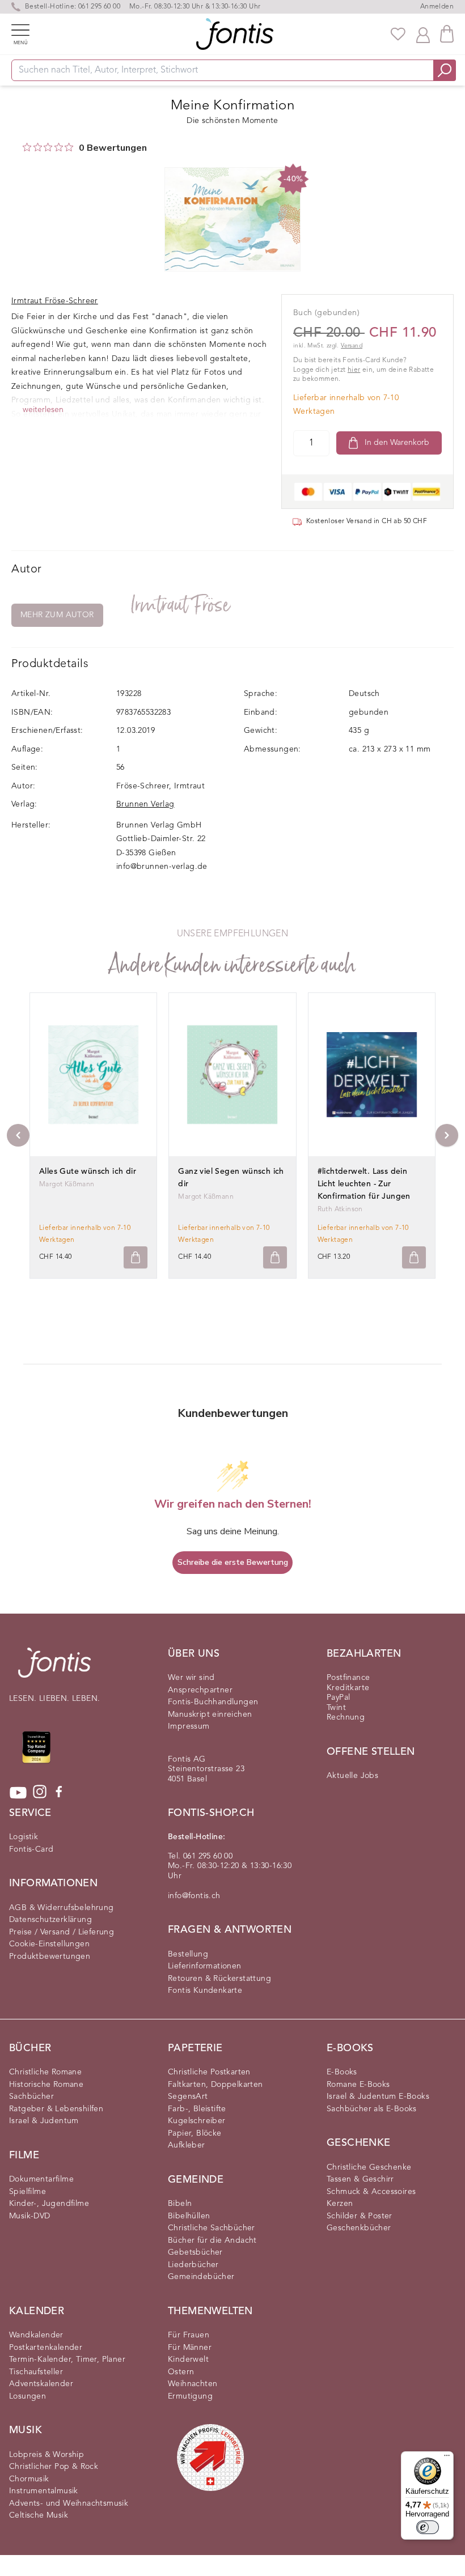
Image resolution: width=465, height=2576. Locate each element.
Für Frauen (189, 2335)
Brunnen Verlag (145, 804)
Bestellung (188, 1954)
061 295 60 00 (99, 7)
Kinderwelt (188, 2359)
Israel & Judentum (44, 2121)
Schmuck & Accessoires (371, 2192)
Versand (352, 346)
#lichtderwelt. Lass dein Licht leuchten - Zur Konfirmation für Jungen (364, 1184)
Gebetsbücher (195, 2252)
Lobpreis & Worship (46, 2455)
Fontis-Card (31, 1849)
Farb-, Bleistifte (197, 2109)
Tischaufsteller (36, 2372)
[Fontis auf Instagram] (40, 1793)
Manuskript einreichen (210, 1714)
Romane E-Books (358, 2085)
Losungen (28, 2396)
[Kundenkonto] (423, 34)
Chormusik (29, 2479)
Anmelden (437, 7)
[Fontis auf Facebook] (59, 1793)
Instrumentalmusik (44, 2491)
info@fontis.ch (194, 1896)
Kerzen (340, 2204)
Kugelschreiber (197, 2121)
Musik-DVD (30, 2216)
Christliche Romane (45, 2072)
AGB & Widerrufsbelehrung (62, 1908)
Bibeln (180, 2204)
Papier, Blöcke (195, 2133)
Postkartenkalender (46, 2348)
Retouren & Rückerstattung (219, 1979)
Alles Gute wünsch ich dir (88, 1172)
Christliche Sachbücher (212, 2228)
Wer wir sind (191, 1678)
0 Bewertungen (113, 148)
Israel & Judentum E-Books (378, 2097)
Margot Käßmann (67, 1185)
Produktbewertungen (50, 1957)
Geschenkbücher (359, 2228)
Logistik (24, 1837)
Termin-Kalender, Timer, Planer (67, 2359)
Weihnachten (193, 2384)
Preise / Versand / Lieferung (62, 1932)
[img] (27, 147)
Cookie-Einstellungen (49, 1944)
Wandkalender (36, 2335)
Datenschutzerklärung (50, 1920)
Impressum (189, 1726)
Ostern (181, 2372)
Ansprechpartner (200, 1690)
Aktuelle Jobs (352, 1776)
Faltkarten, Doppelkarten (215, 2085)
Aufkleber (187, 2145)
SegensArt (188, 2097)
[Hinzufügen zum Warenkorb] (136, 1257)
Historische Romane (46, 2085)
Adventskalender (41, 2384)
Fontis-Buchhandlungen (213, 1702)
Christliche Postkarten (209, 2072)
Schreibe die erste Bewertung (233, 1562)
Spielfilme (28, 2192)
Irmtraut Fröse (181, 605)
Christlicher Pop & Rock (54, 2467)
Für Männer (190, 2348)
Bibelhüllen (189, 2216)
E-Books (342, 2072)
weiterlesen (43, 410)
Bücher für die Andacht (212, 2240)
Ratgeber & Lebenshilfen (56, 2109)
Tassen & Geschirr (360, 2179)
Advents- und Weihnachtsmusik (69, 2503)
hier (354, 370)
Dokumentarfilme (41, 2179)
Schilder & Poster (360, 2216)
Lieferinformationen (205, 1966)
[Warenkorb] (447, 34)
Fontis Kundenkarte (205, 1991)
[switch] (428, 2527)
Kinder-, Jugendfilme (49, 2204)
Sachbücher (31, 2097)
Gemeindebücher (201, 2277)
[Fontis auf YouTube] (18, 1793)
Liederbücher (193, 2265)
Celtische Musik (39, 2515)
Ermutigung (190, 2396)
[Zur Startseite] (54, 1668)
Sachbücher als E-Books (372, 2109)
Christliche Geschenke (369, 2167)
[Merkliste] (398, 34)
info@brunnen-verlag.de (162, 867)
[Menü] (447, 2458)
